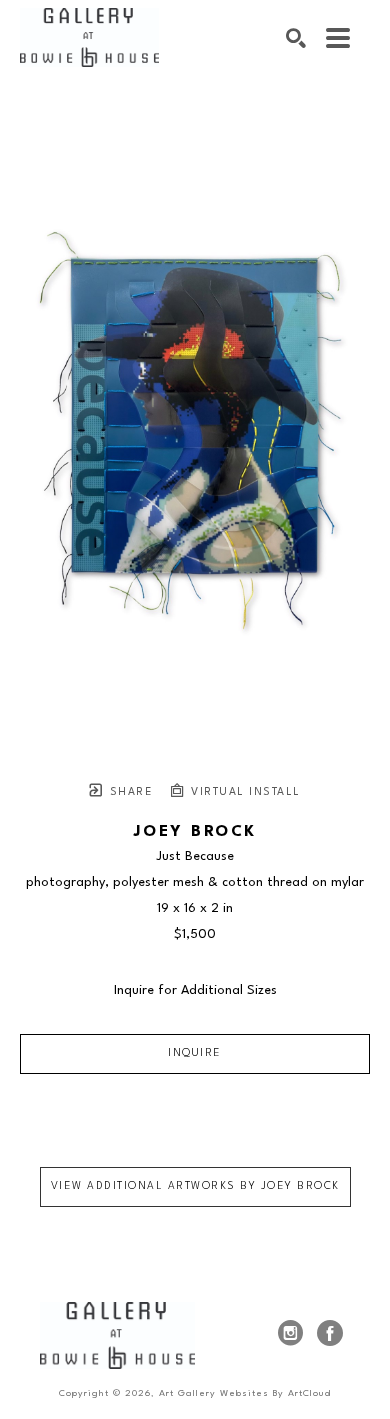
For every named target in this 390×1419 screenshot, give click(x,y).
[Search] (296, 38)
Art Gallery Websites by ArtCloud (245, 1393)
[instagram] (290, 1333)
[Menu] (338, 38)
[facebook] (330, 1333)
